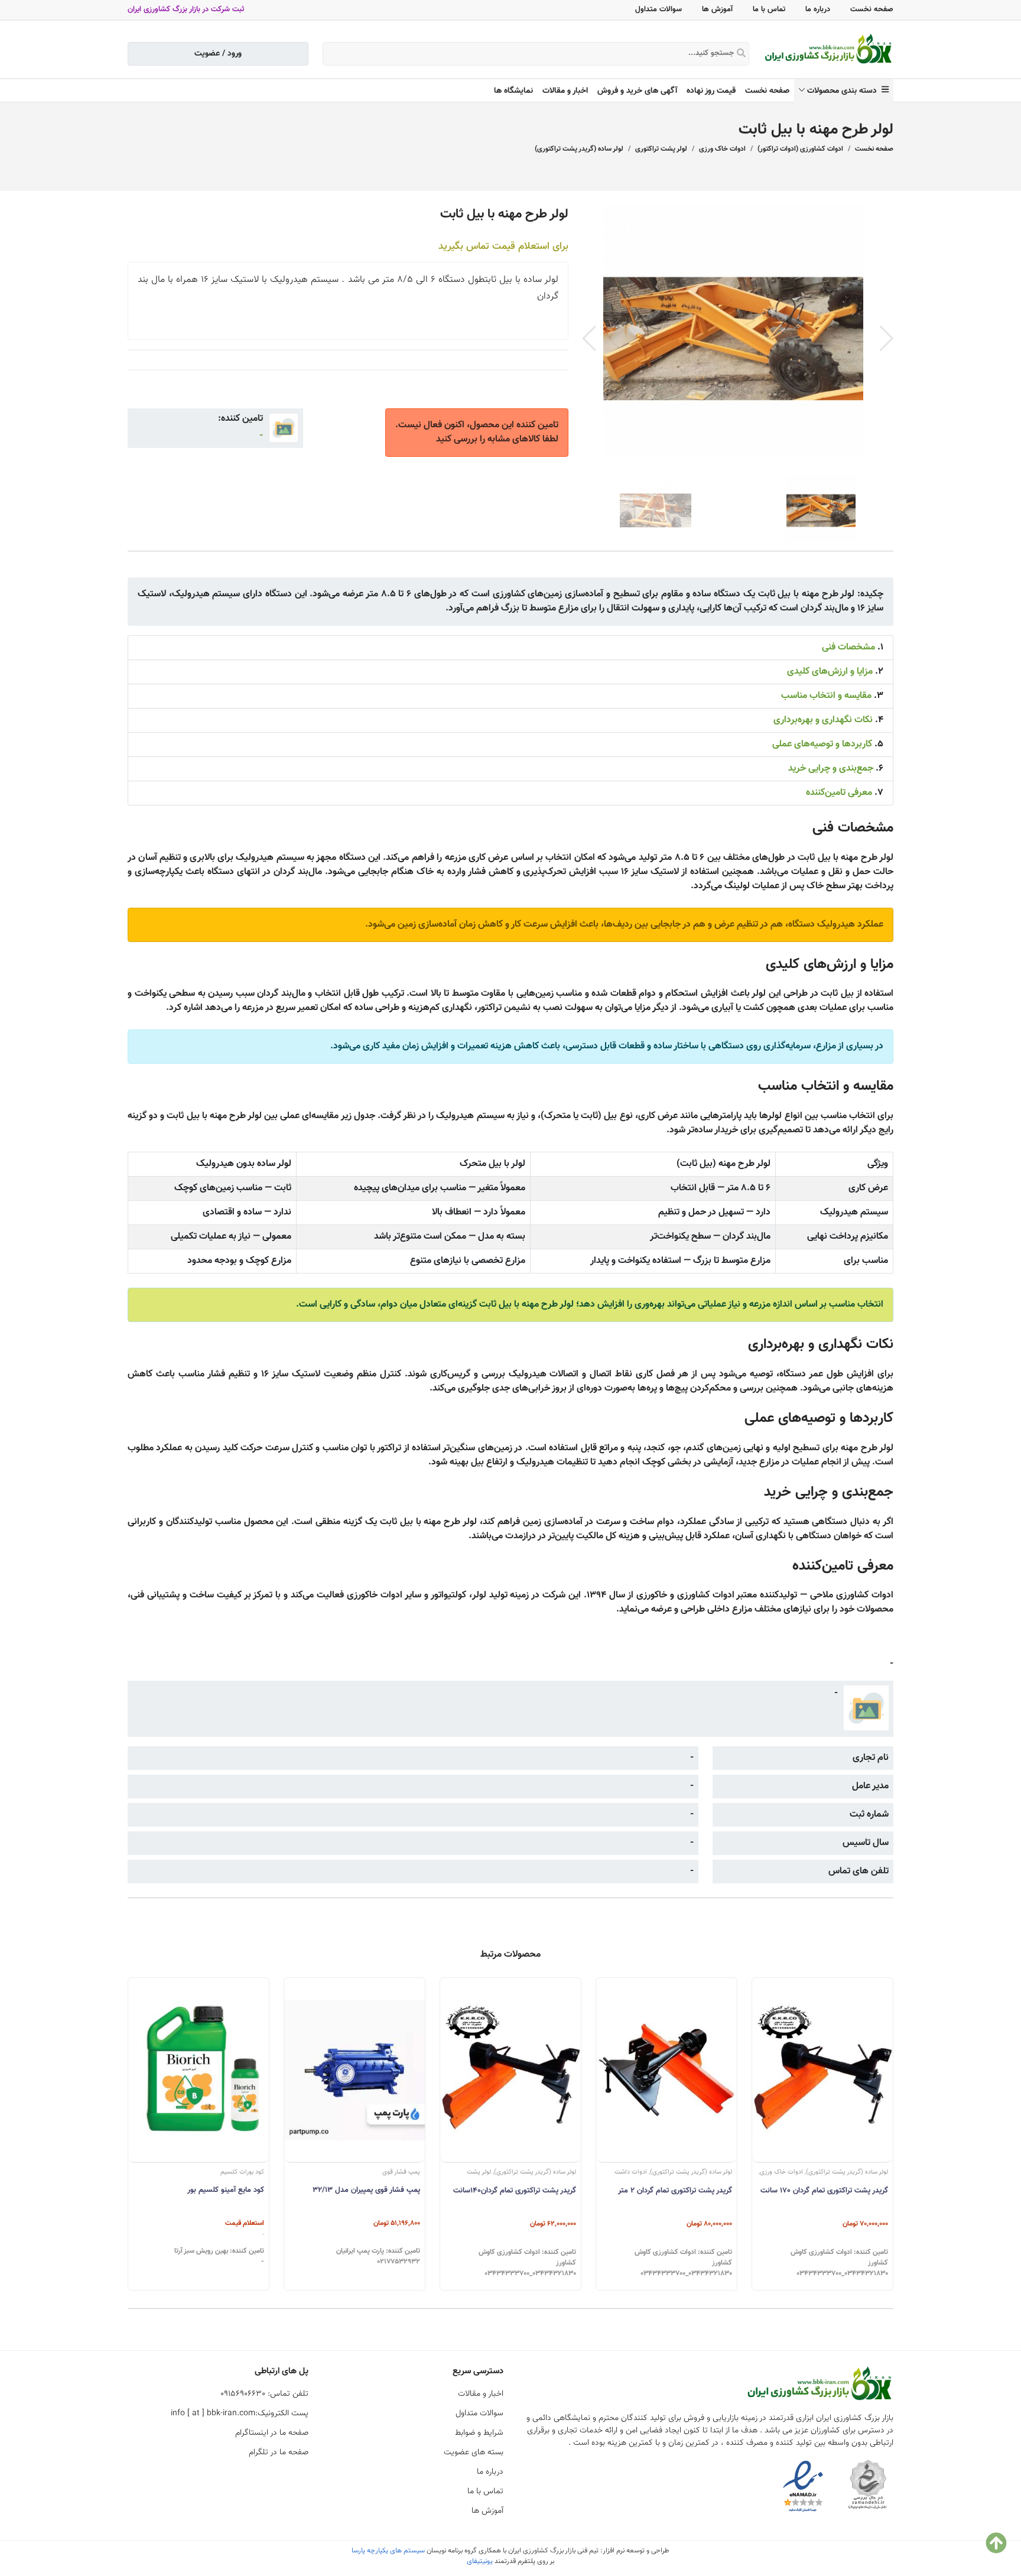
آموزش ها (717, 9)
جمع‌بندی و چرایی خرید (831, 769)
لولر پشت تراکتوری (661, 149)
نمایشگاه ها (513, 91)
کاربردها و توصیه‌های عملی (822, 744)
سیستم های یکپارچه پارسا (388, 2551)
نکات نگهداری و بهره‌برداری (823, 720)
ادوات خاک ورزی (722, 149)
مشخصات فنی (848, 647)
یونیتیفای (480, 2561)
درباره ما (818, 9)
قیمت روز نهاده (711, 91)
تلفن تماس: (264, 2394)
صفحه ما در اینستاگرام (272, 2433)
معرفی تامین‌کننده (839, 793)
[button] (887, 339)
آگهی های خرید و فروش (637, 91)
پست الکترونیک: (240, 2413)
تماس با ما (769, 9)
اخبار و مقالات (565, 91)
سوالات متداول (659, 9)
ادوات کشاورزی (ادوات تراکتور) (800, 149)
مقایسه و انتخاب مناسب (826, 696)
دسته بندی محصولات (844, 91)
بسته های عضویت (474, 2452)
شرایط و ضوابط (479, 2433)
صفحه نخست (872, 9)
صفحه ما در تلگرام (279, 2452)
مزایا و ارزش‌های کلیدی (830, 672)
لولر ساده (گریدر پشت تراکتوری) (579, 149)
